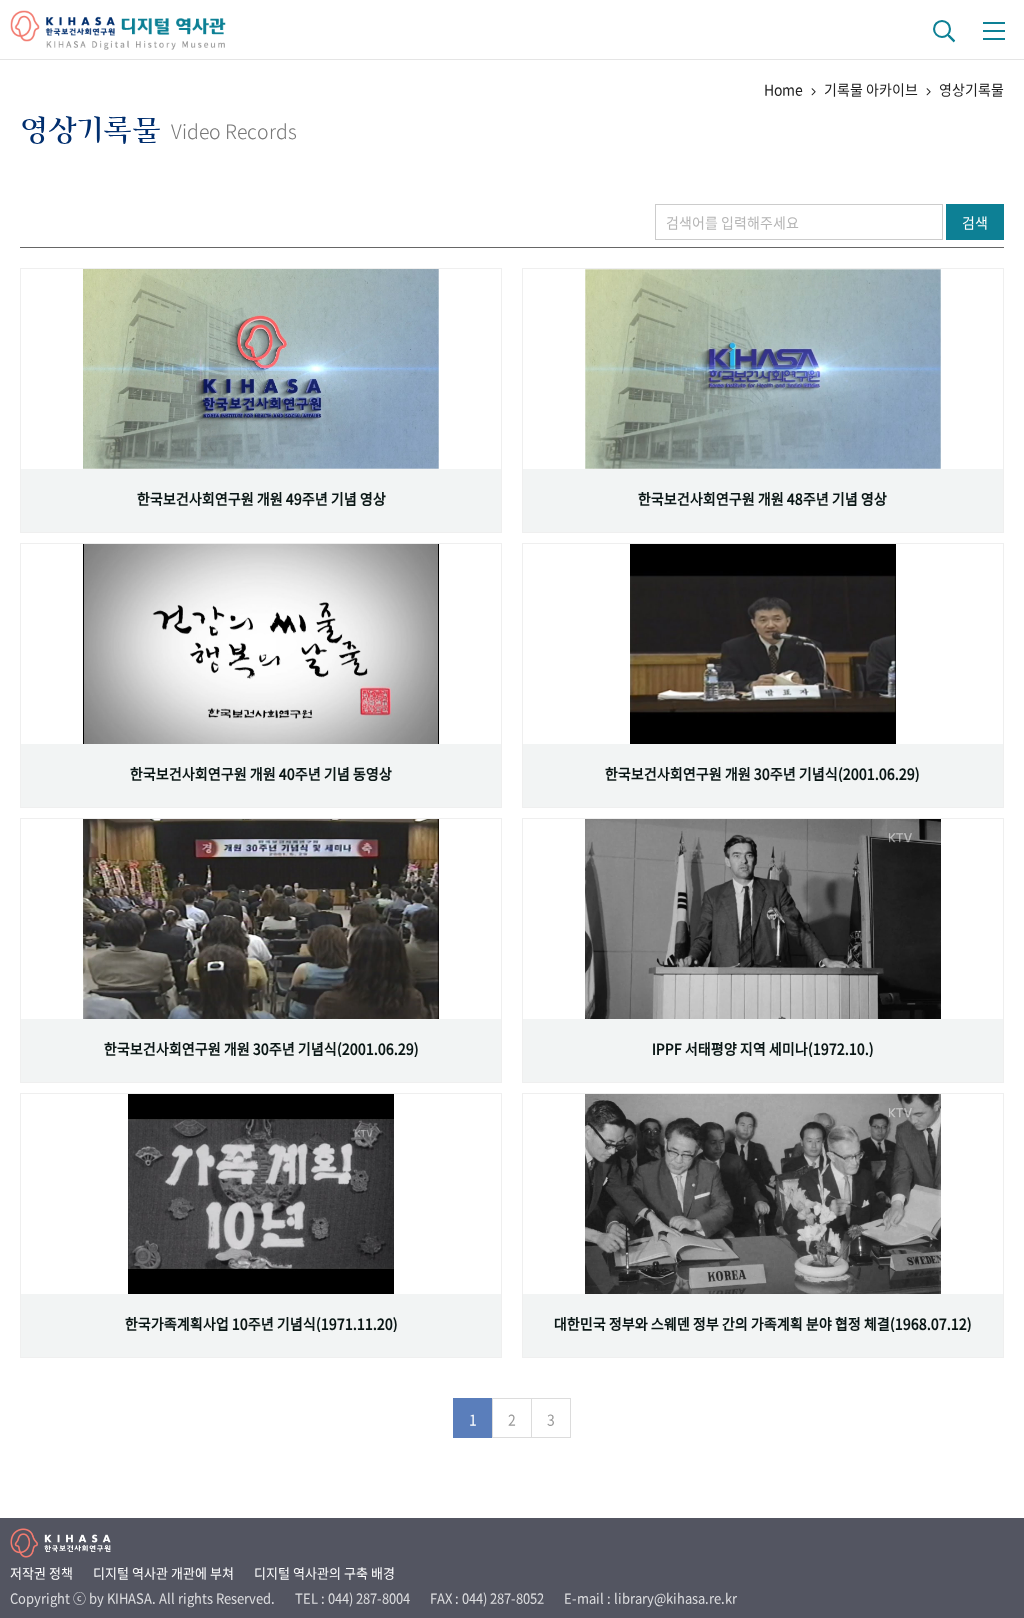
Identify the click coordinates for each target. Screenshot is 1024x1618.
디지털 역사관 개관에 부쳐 (163, 1572)
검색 (975, 222)
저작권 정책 (41, 1572)
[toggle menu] (994, 30)
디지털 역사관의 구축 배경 (324, 1572)
